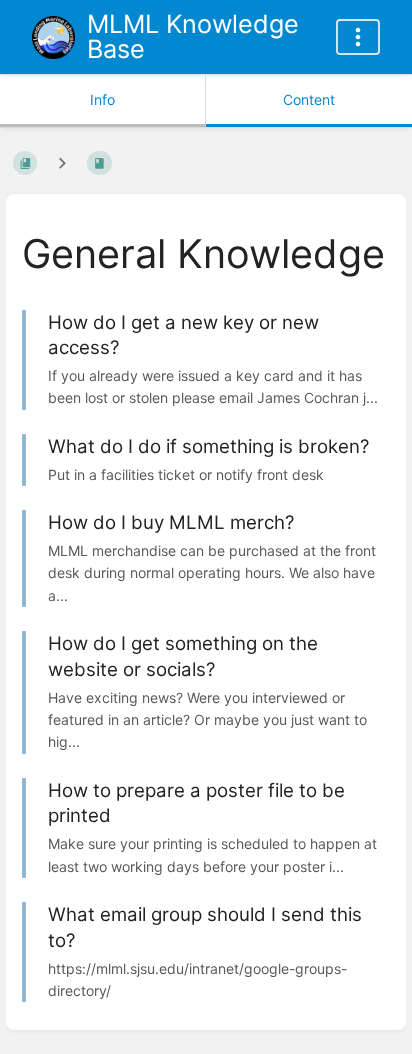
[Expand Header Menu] (358, 37)
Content (309, 99)
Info (102, 99)
